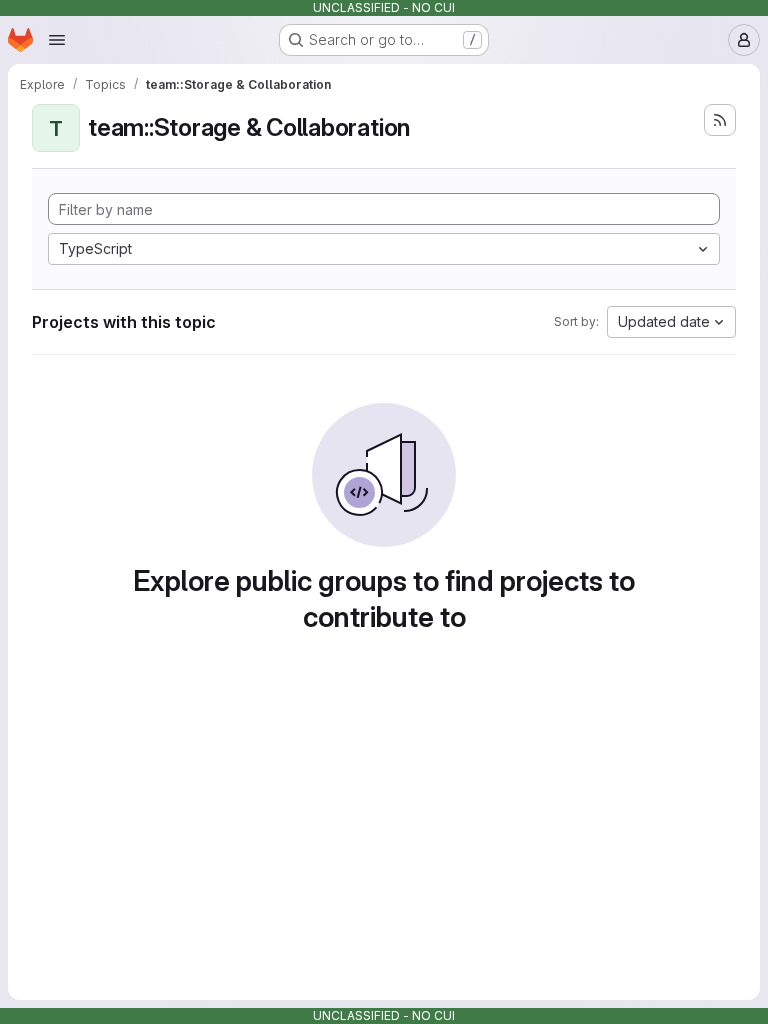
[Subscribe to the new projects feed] (720, 120)
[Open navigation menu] (57, 40)
